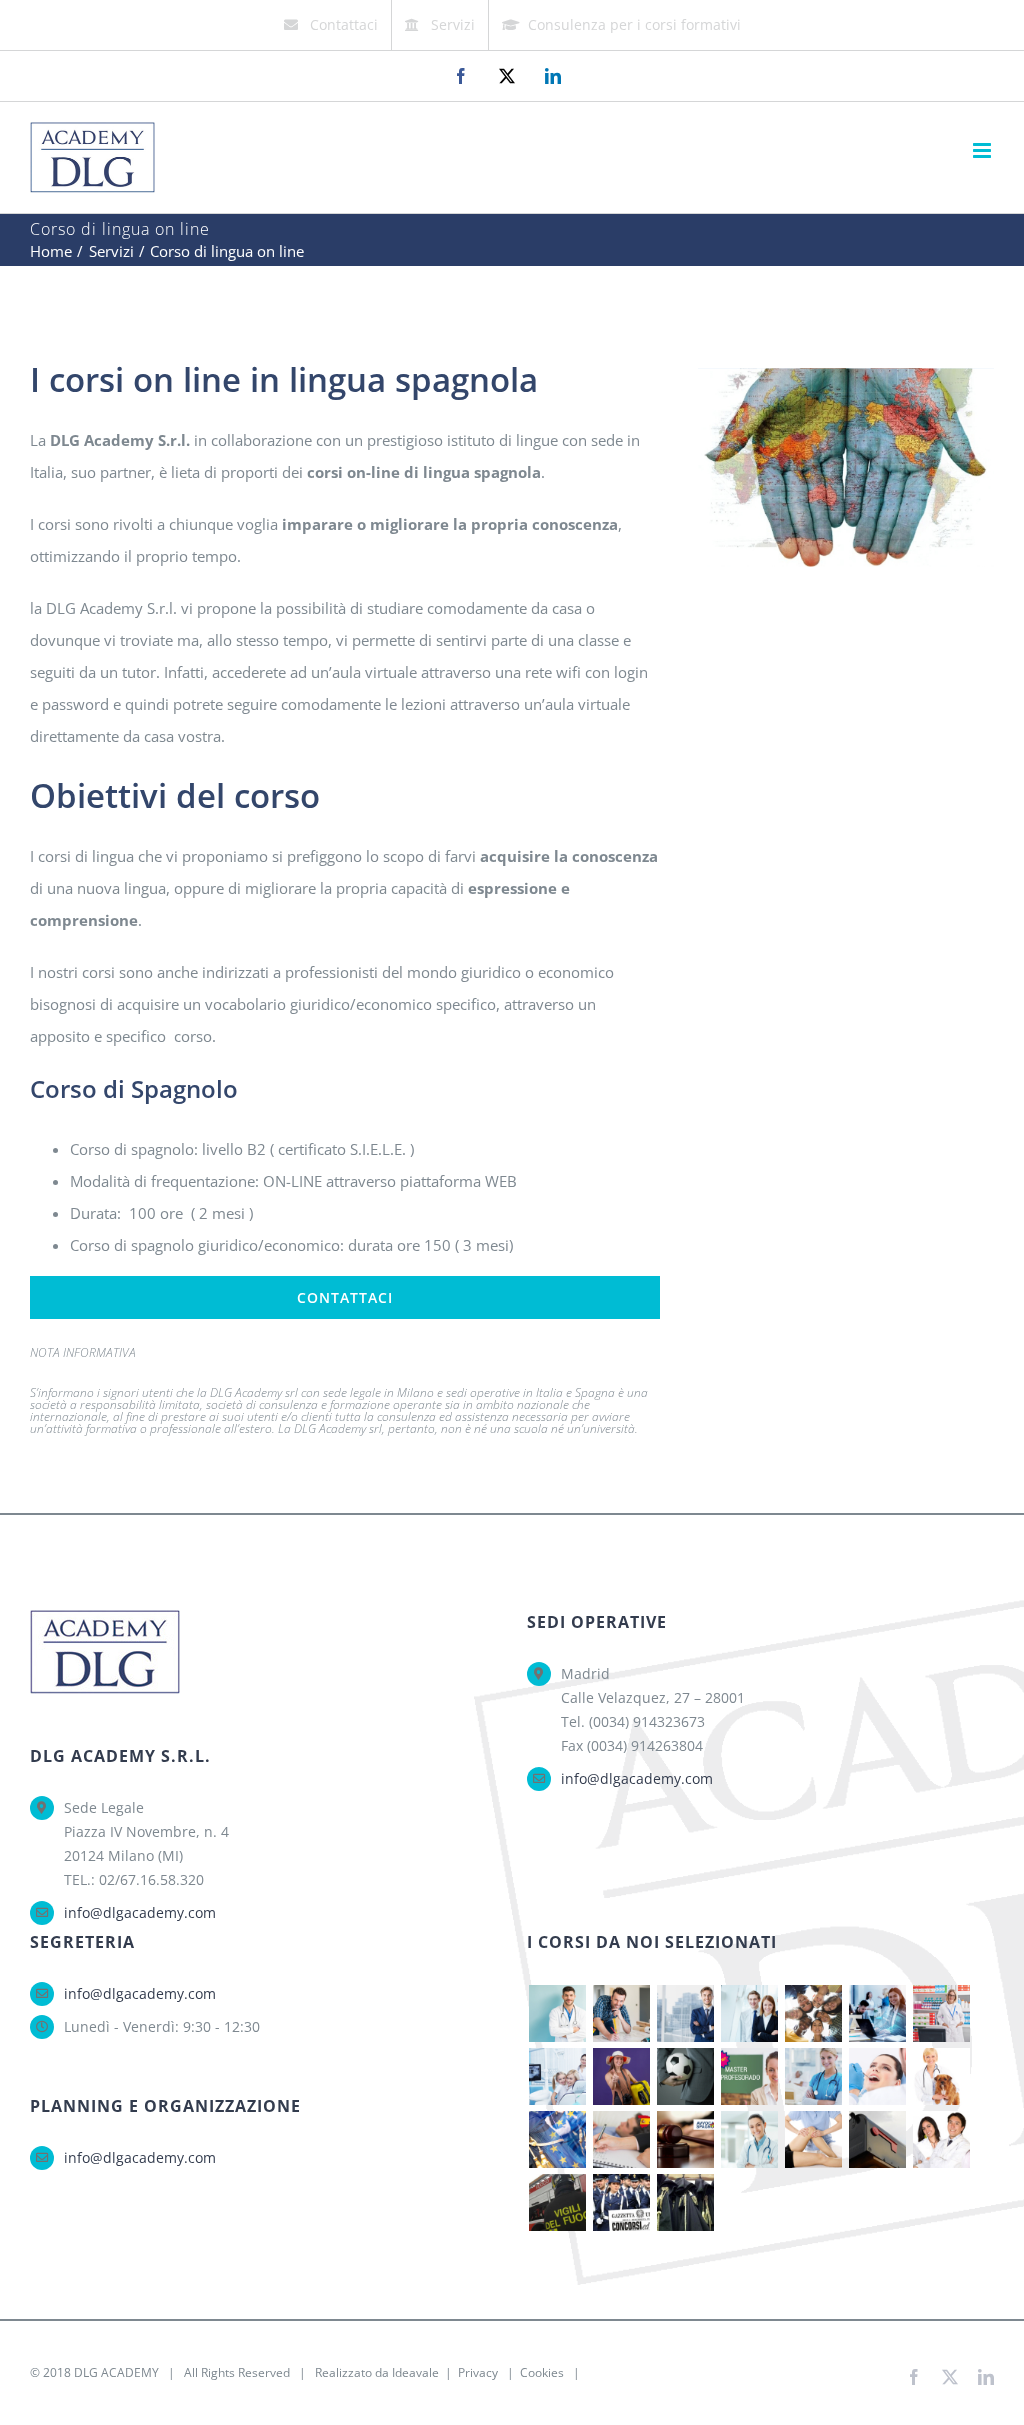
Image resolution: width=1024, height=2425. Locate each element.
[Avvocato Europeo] (557, 2139)
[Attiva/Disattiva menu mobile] (983, 150)
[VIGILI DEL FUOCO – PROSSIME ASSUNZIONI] (557, 2202)
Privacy (478, 2372)
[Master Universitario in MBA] (685, 2013)
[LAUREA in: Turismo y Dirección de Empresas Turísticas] (621, 2076)
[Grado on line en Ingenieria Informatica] (877, 2013)
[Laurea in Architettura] (621, 2013)
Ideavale (415, 2372)
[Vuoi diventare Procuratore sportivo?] (685, 2076)
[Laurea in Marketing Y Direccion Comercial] (749, 2013)
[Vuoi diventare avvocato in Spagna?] (685, 2139)
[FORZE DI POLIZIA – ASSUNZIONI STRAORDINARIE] (621, 2202)
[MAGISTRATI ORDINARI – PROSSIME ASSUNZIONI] (685, 2202)
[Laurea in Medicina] (557, 2013)
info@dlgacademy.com (140, 1912)
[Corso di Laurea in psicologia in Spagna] (621, 2139)
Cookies (542, 2372)
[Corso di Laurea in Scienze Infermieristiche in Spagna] (813, 2076)
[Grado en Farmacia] (941, 2013)
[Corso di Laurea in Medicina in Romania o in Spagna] (749, 2139)
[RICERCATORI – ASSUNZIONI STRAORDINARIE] (941, 2139)
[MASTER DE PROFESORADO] (749, 2076)
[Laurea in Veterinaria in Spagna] (941, 2076)
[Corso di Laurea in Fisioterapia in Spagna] (813, 2139)
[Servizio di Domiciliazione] (877, 2139)
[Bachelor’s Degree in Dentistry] (557, 2076)
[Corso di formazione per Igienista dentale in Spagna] (877, 2076)
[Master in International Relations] (813, 2013)
